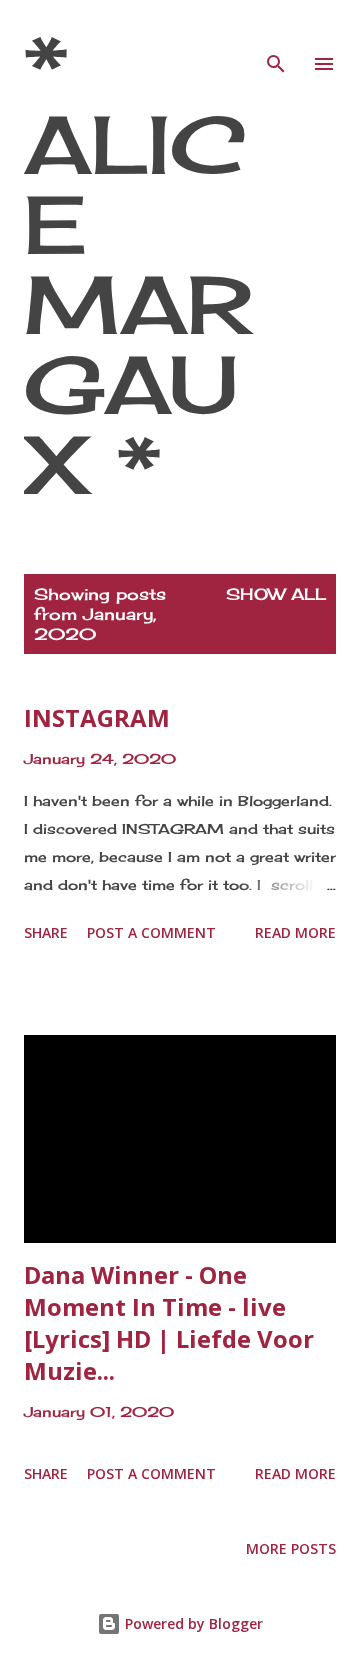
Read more (295, 932)
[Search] (276, 36)
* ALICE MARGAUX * (138, 264)
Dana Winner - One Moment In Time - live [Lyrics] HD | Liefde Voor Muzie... (169, 1322)
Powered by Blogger (192, 1623)
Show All (276, 594)
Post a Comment (151, 932)
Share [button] (46, 932)
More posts (291, 1548)
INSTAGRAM (97, 717)
